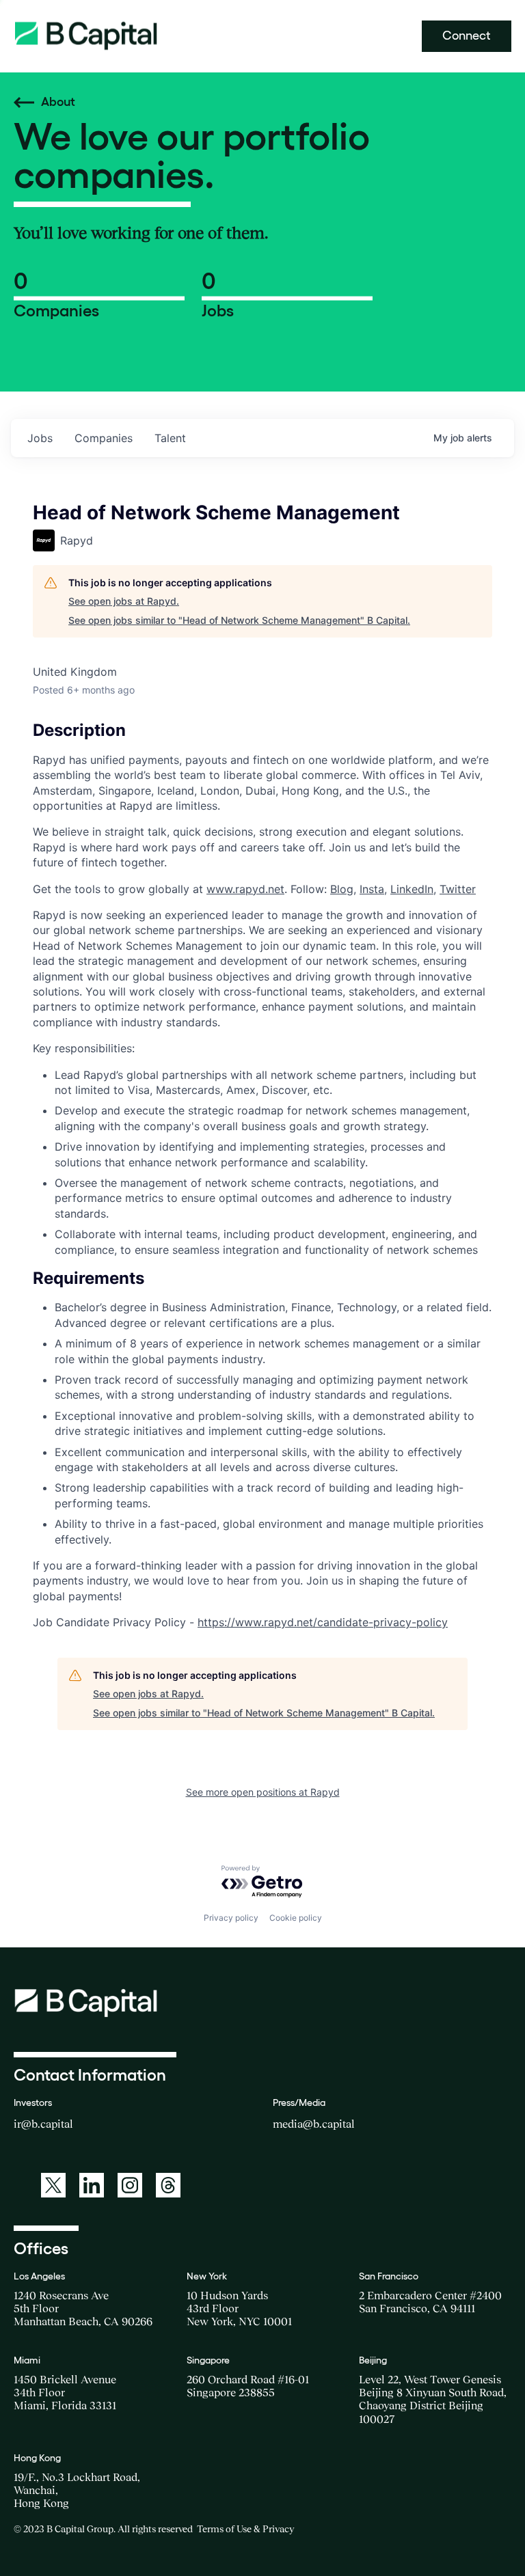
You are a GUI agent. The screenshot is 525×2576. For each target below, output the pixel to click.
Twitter (458, 889)
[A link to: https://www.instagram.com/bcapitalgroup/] (130, 2185)
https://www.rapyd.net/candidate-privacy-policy (323, 1622)
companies (104, 438)
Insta (372, 889)
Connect (467, 36)
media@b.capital (314, 2124)
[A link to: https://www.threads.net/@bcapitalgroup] (168, 2185)
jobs (40, 438)
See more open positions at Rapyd (263, 1792)
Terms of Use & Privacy (245, 2529)
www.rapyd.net (245, 889)
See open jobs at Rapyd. (124, 601)
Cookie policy (296, 1918)
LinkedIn (412, 889)
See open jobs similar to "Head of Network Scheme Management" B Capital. (239, 620)
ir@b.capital (43, 2124)
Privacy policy (231, 1918)
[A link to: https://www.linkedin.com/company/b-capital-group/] (92, 2185)
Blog (342, 889)
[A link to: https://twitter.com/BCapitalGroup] (53, 2185)
